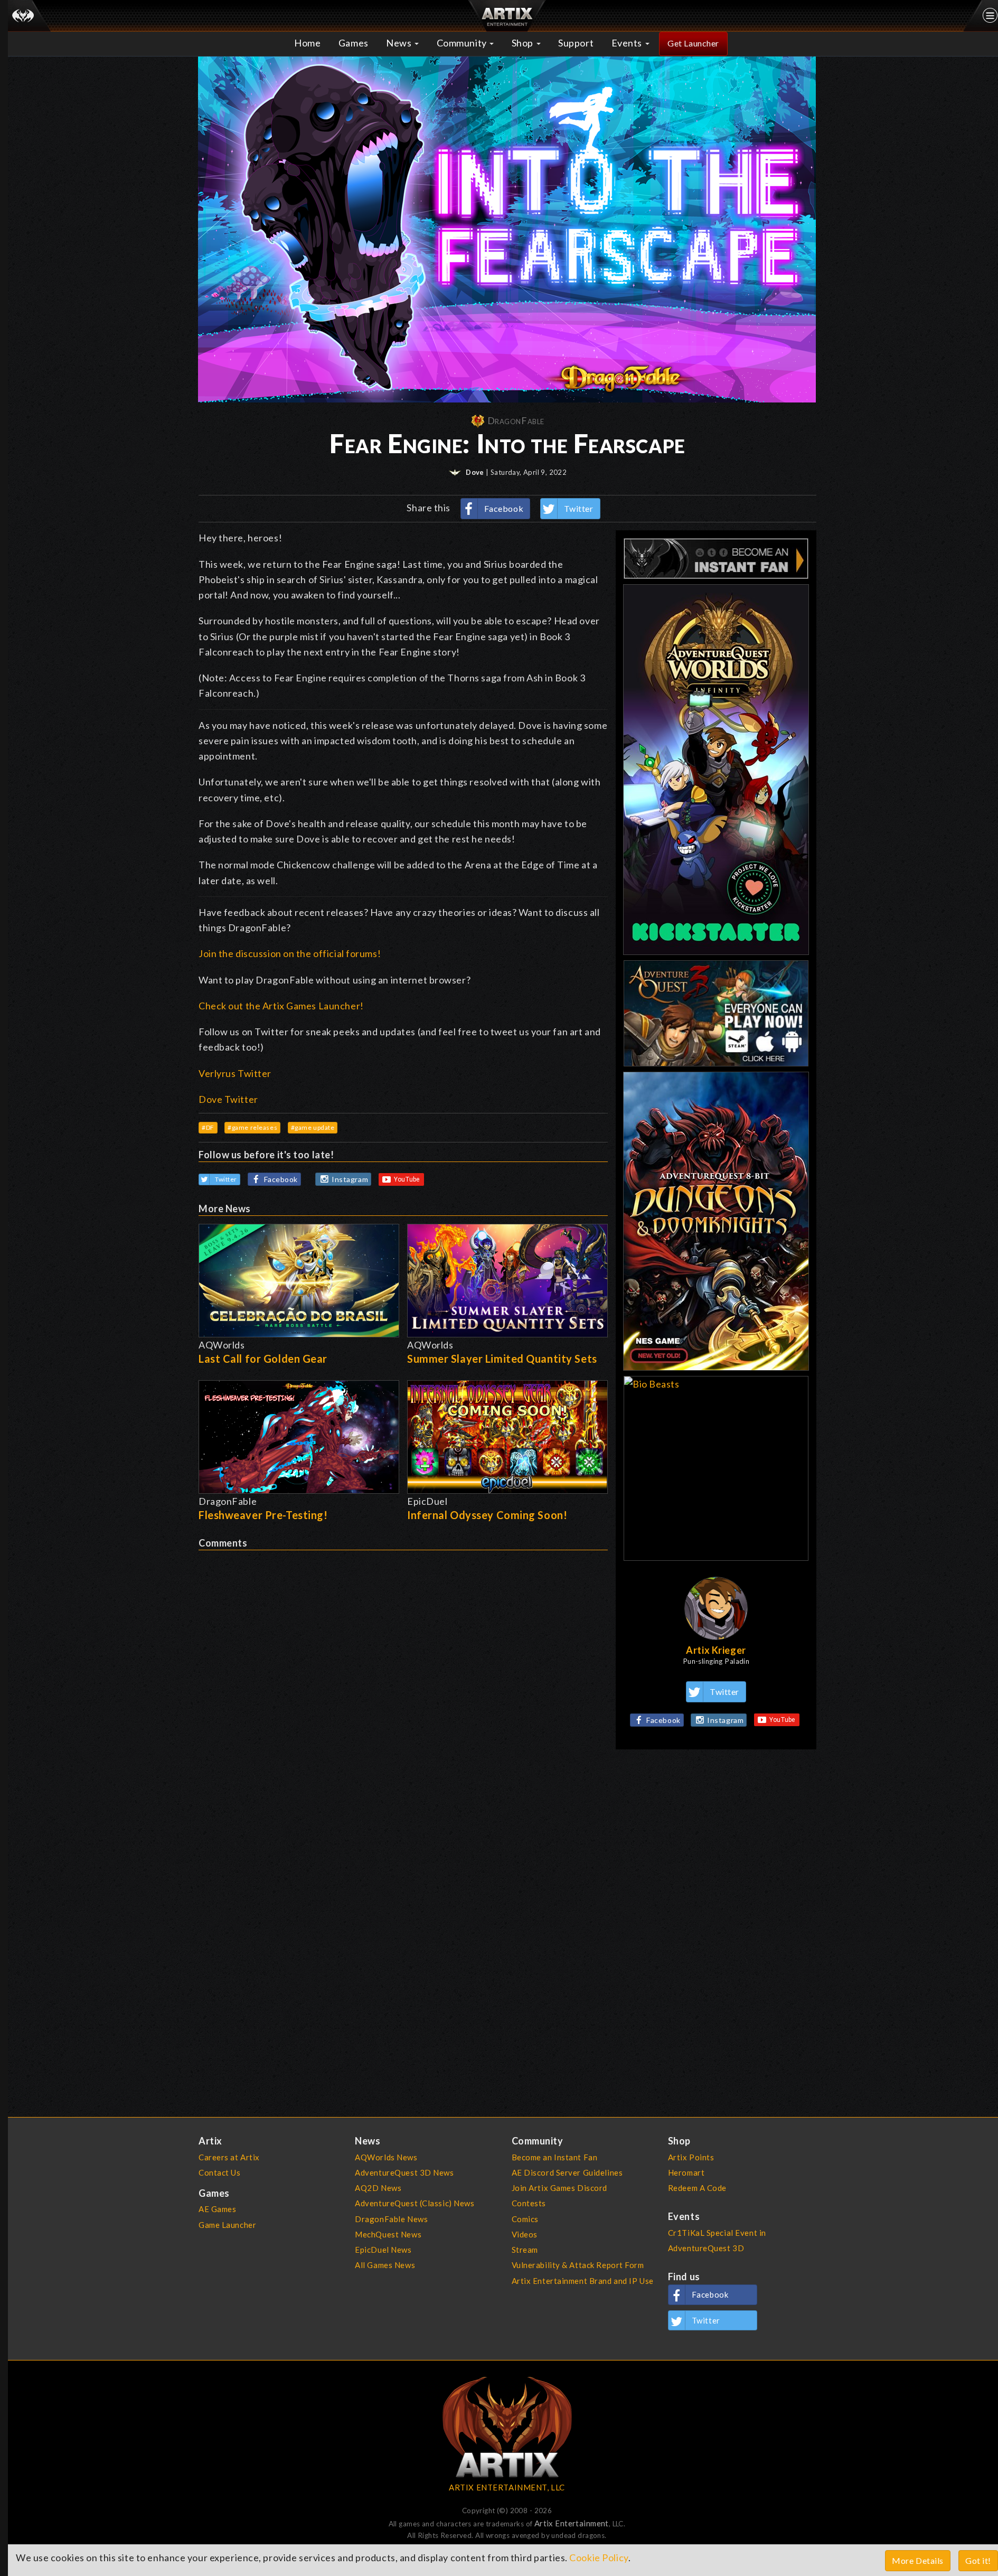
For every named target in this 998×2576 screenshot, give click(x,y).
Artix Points (691, 2157)
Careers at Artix (229, 2157)
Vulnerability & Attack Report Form (578, 2265)
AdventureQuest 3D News (404, 2172)
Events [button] (628, 43)
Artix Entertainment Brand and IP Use (583, 2281)
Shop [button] (524, 43)
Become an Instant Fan (555, 2157)
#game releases (252, 1127)
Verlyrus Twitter (235, 1073)
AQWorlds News (386, 2157)
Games (354, 43)
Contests (529, 2203)
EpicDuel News (383, 2250)
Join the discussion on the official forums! (290, 953)
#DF (208, 1127)
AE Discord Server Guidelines (567, 2172)
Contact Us (220, 2172)
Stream (525, 2250)
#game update (313, 1127)
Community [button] (463, 43)
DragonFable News (391, 2219)
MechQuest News (388, 2234)
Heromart (686, 2172)
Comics (525, 2219)
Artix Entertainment (572, 2523)
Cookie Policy (599, 2558)
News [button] (400, 43)
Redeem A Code (697, 2188)
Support (576, 43)
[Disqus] (403, 1682)
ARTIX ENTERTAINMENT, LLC (507, 2487)
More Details (918, 2560)
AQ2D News (378, 2188)
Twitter (579, 508)
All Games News (385, 2265)
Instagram (350, 1179)
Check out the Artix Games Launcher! (281, 1006)
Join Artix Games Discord (559, 2188)
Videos (525, 2234)
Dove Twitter (228, 1099)
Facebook (504, 508)
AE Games (218, 2209)
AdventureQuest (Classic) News (415, 2203)
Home (307, 43)
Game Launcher (227, 2225)
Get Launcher (693, 43)
